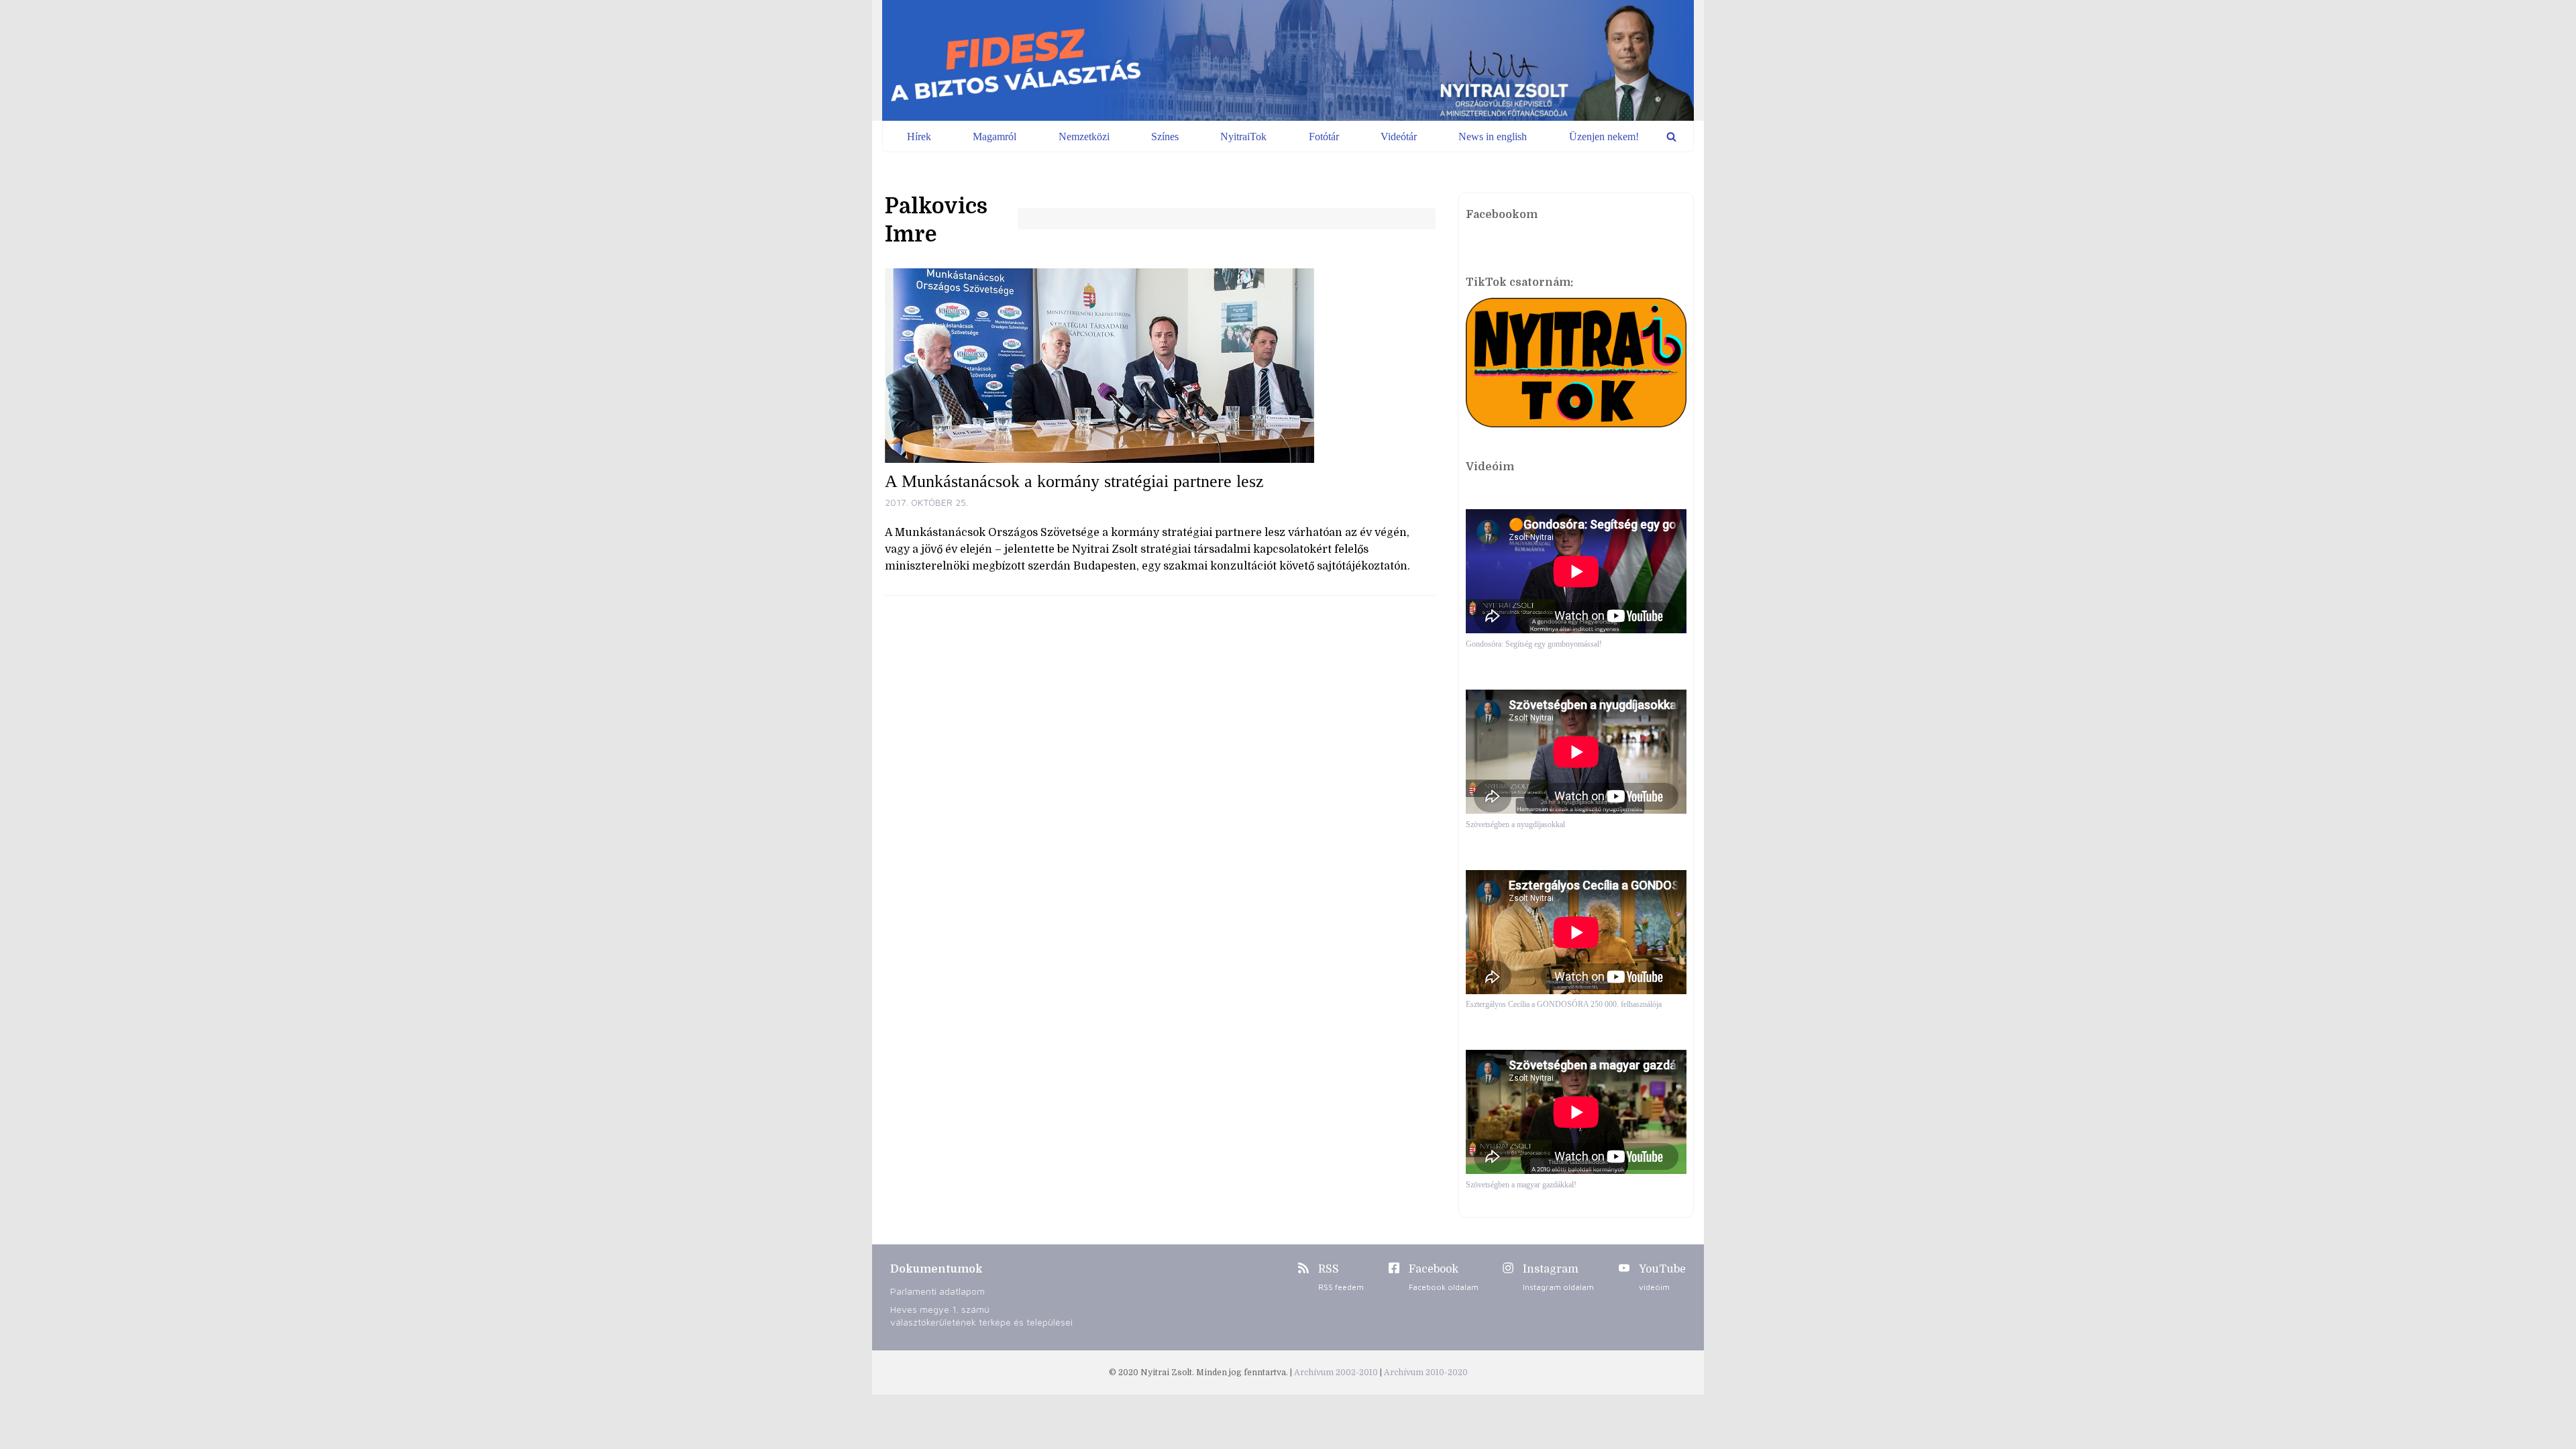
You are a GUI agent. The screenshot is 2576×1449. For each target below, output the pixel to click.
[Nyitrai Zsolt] (1288, 60)
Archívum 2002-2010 (1337, 1373)
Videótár (1399, 137)
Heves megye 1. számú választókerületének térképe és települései (981, 1316)
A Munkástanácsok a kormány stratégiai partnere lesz (1074, 481)
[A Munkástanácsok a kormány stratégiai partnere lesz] (1160, 366)
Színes (1165, 137)
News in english (1493, 137)
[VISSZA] (1671, 137)
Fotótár (1324, 137)
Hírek (919, 137)
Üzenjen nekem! (1604, 137)
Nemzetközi (1084, 137)
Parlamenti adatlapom (937, 1291)
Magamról (995, 137)
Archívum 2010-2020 (1426, 1373)
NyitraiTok (1243, 137)
